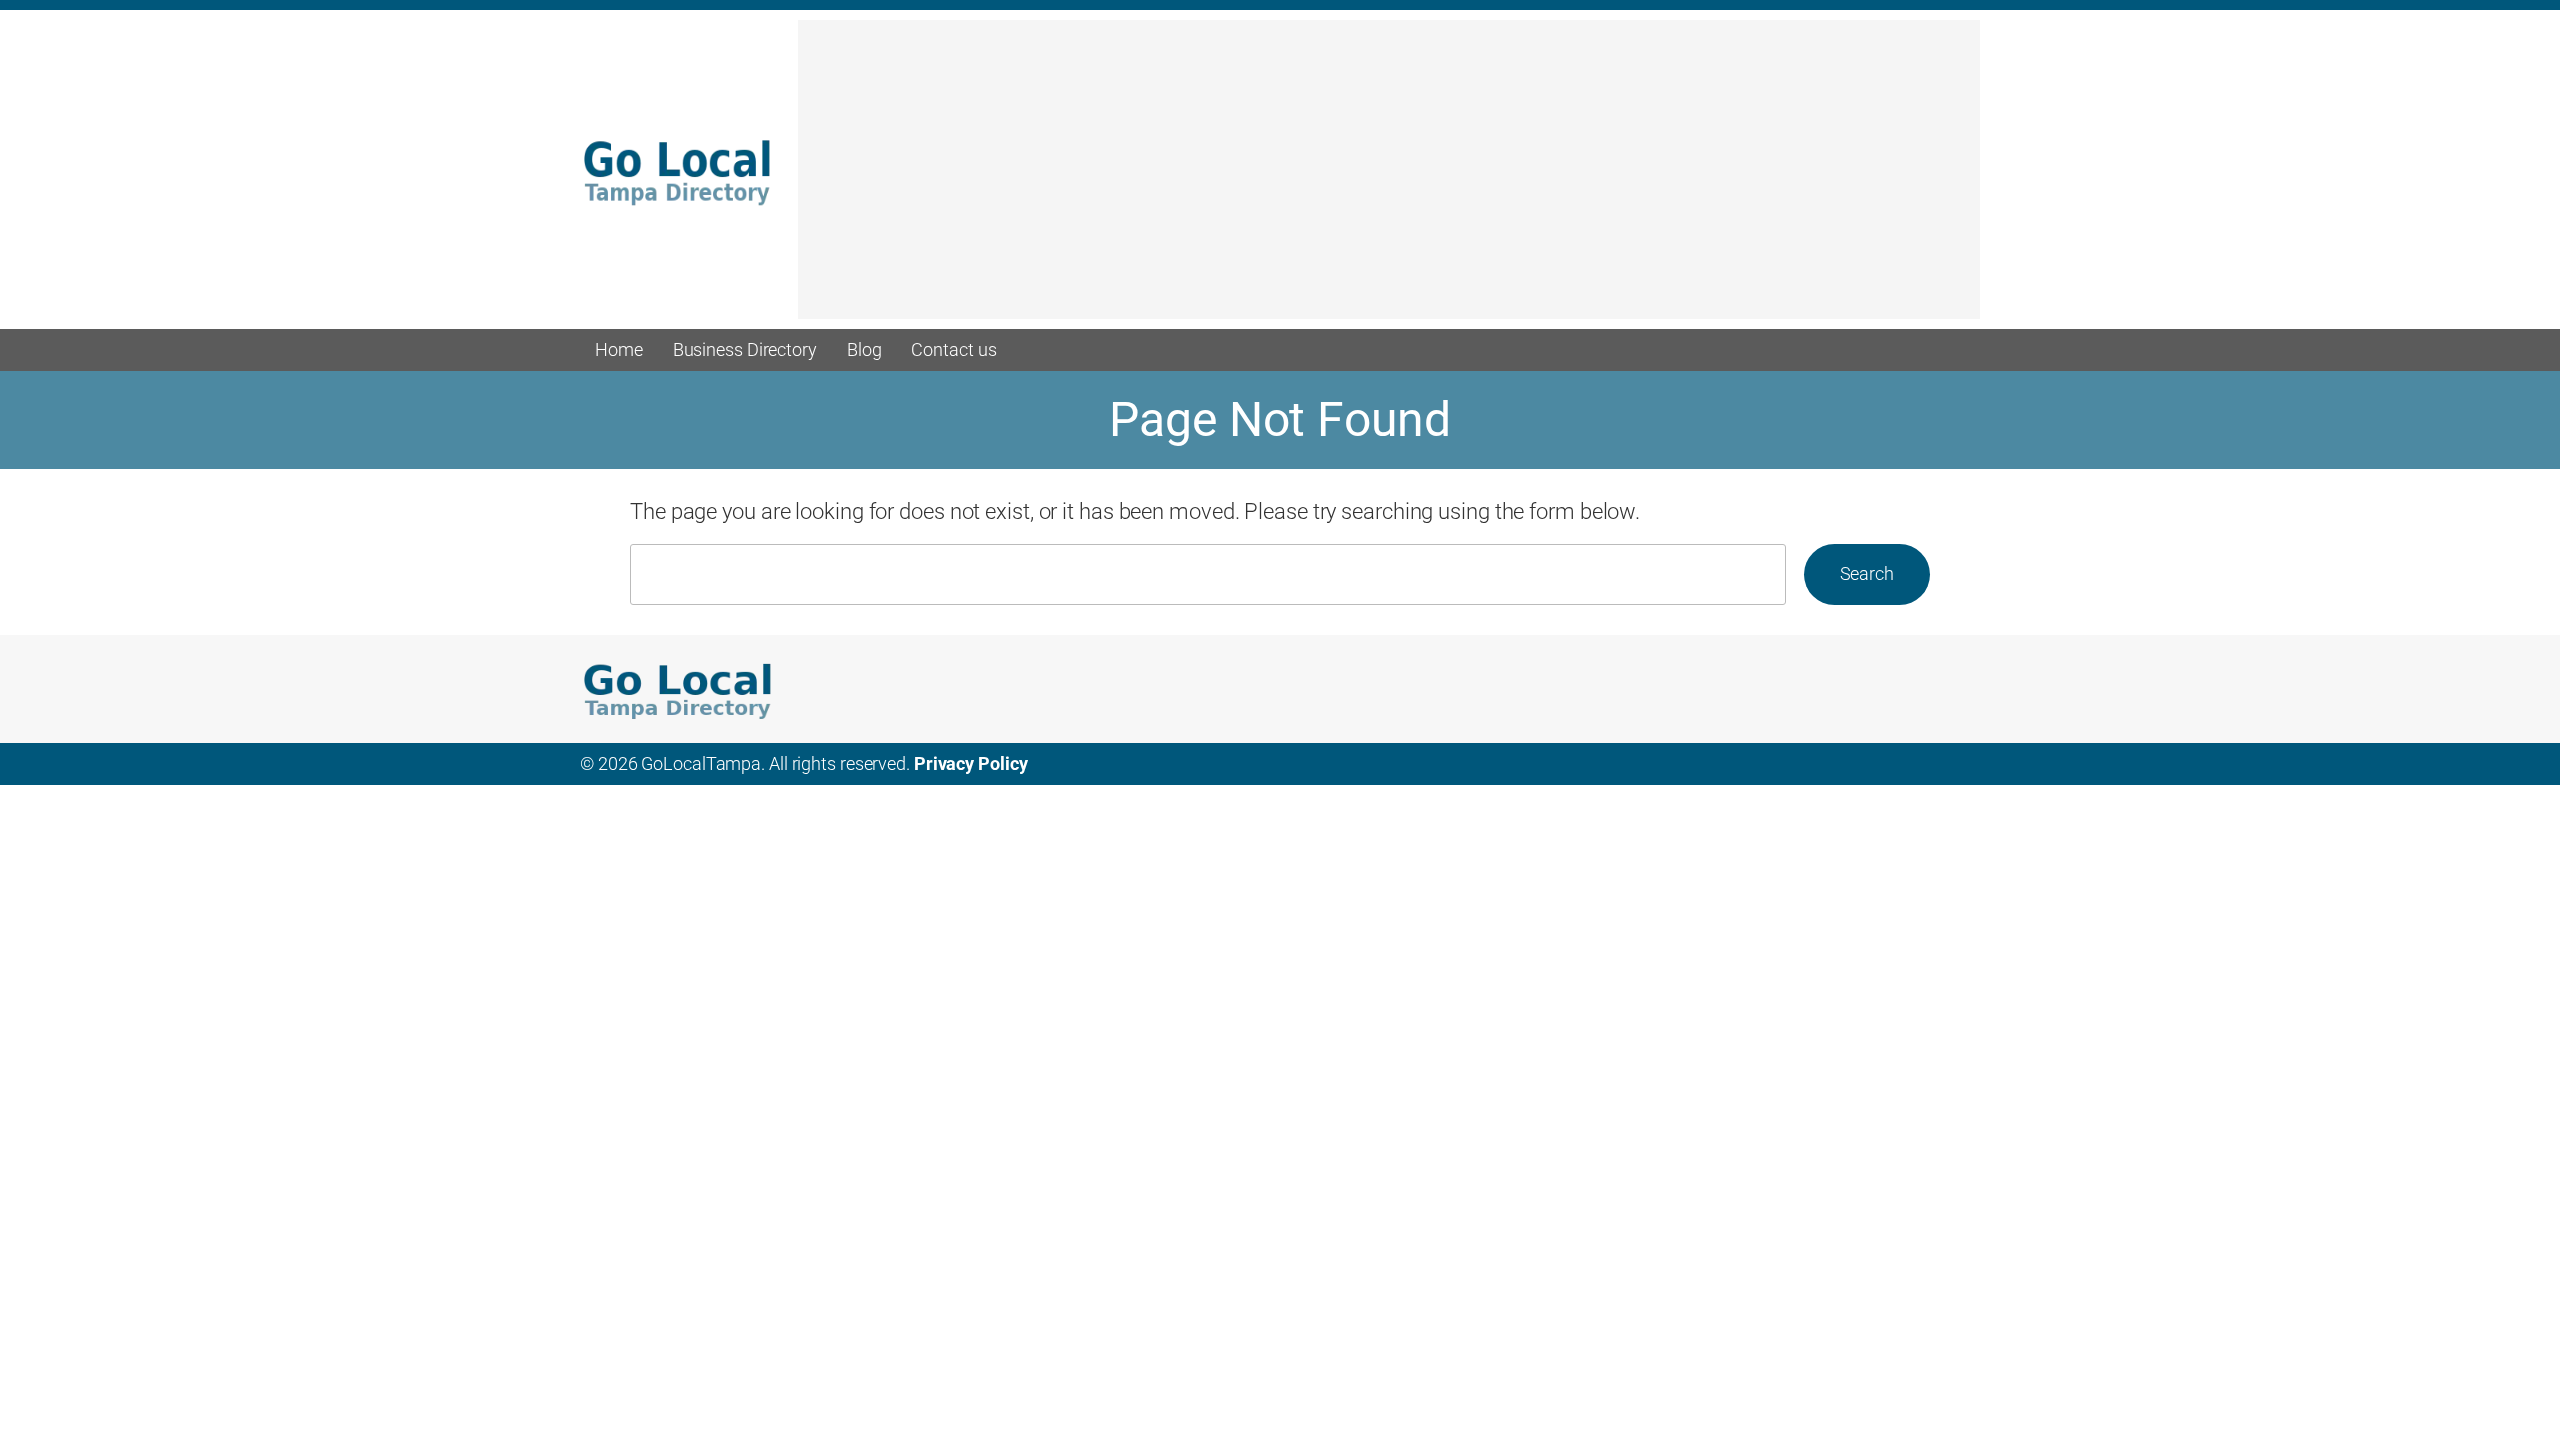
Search (1867, 573)
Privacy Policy (971, 763)
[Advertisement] (1389, 179)
